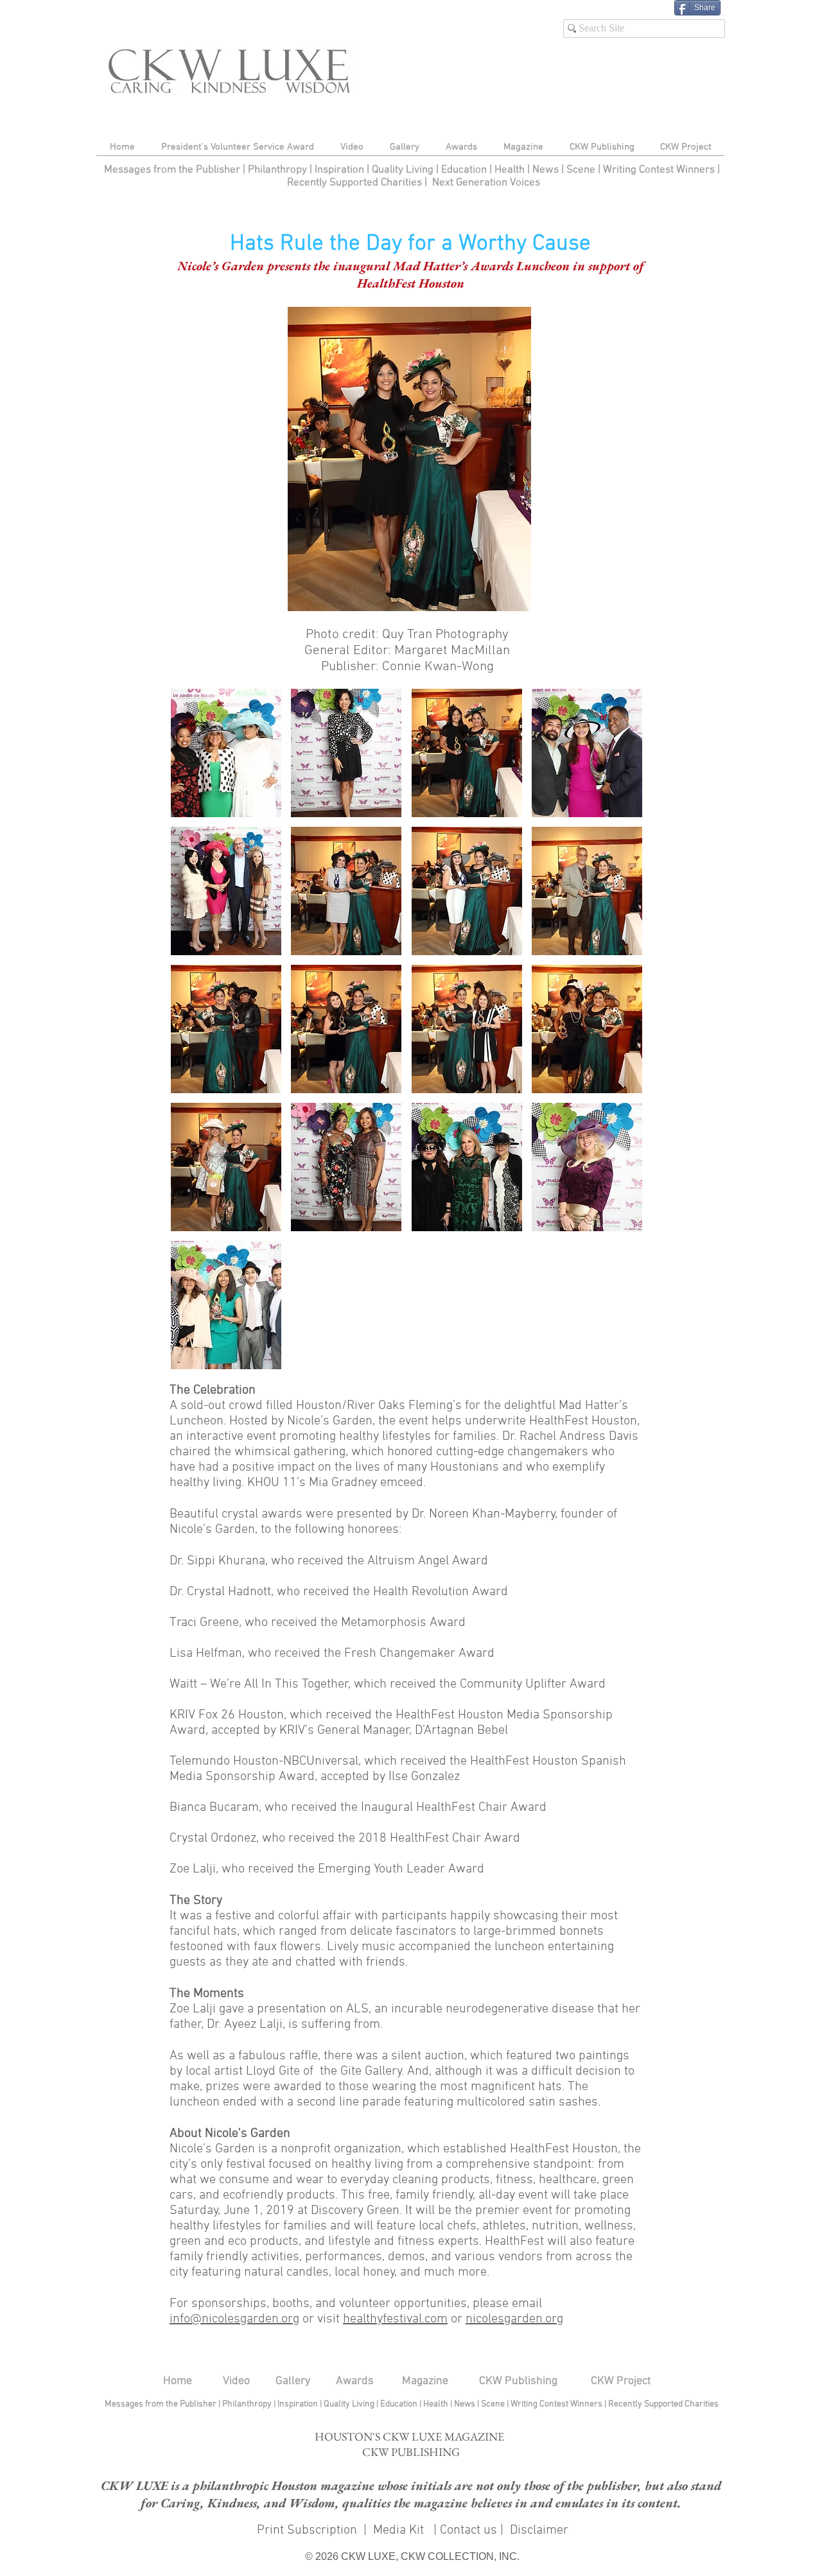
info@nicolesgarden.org (234, 2319)
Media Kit (400, 2530)
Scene (494, 2404)
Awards (355, 2381)
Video (236, 2381)
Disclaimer (539, 2530)
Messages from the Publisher (173, 170)
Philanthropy (277, 170)
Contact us (468, 2530)
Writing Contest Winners (659, 170)
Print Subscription (305, 2530)
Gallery (293, 2381)
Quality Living (404, 170)
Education (465, 170)
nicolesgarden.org (514, 2319)
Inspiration (341, 170)
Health (510, 170)
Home (178, 2381)
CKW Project (621, 2381)
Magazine (425, 2381)
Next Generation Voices (486, 183)
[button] (409, 459)
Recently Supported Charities (354, 183)
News (546, 170)
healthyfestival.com (395, 2319)
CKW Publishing (518, 2381)
